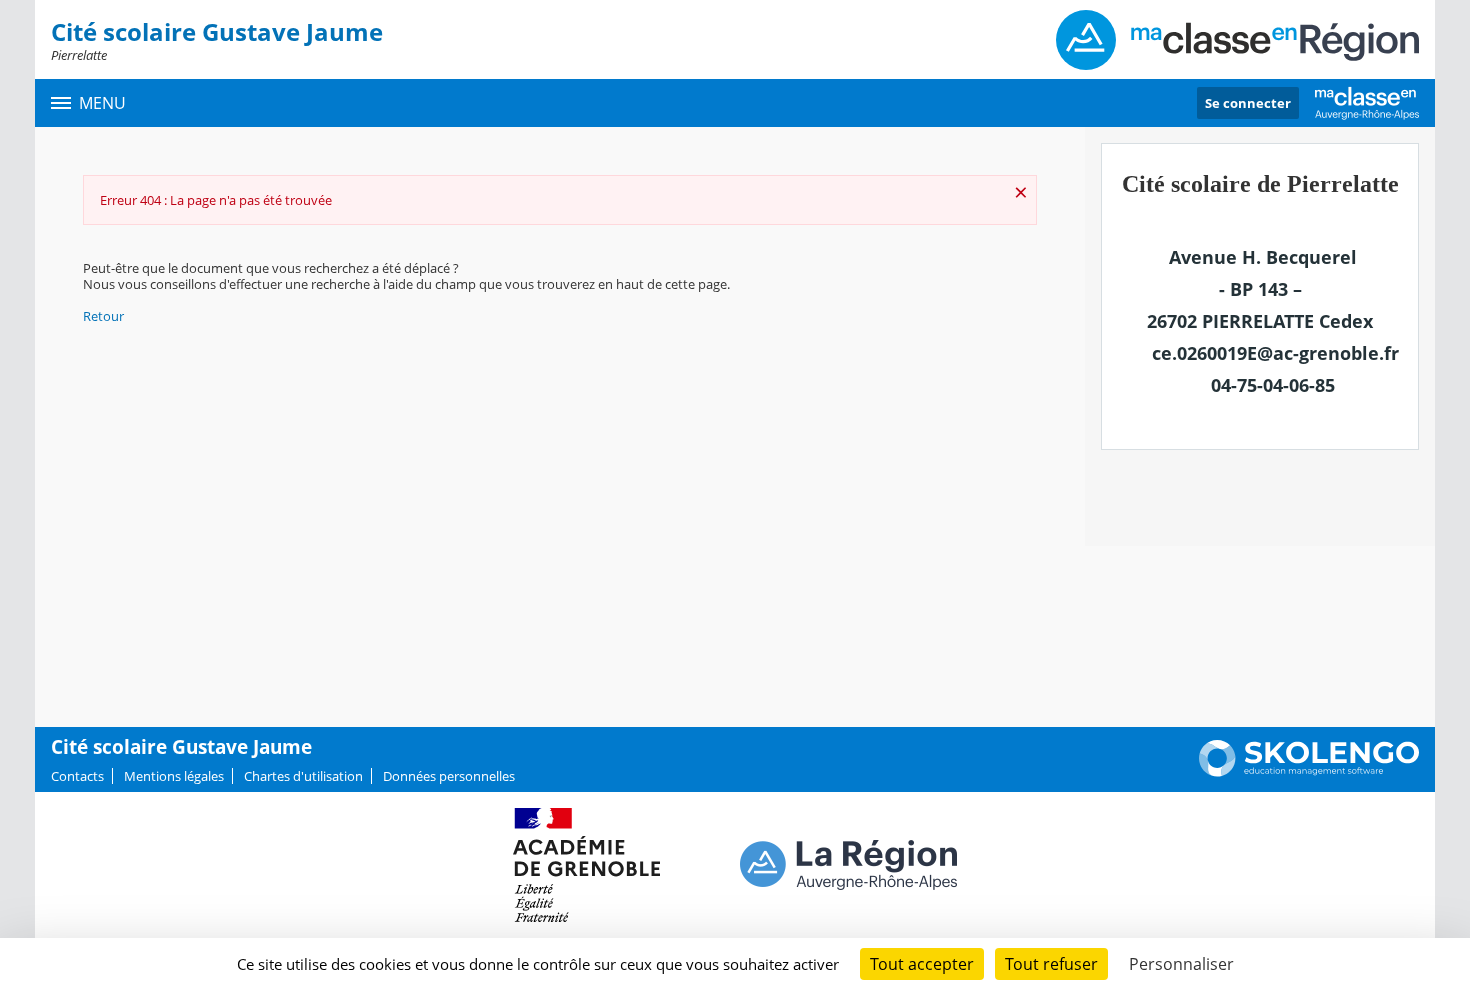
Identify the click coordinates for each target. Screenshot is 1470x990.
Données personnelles (449, 776)
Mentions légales (174, 776)
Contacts (77, 776)
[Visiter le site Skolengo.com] (1309, 772)
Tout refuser (1051, 964)
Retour (103, 316)
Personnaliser (1181, 964)
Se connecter (1248, 103)
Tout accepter (922, 964)
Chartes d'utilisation (303, 776)
